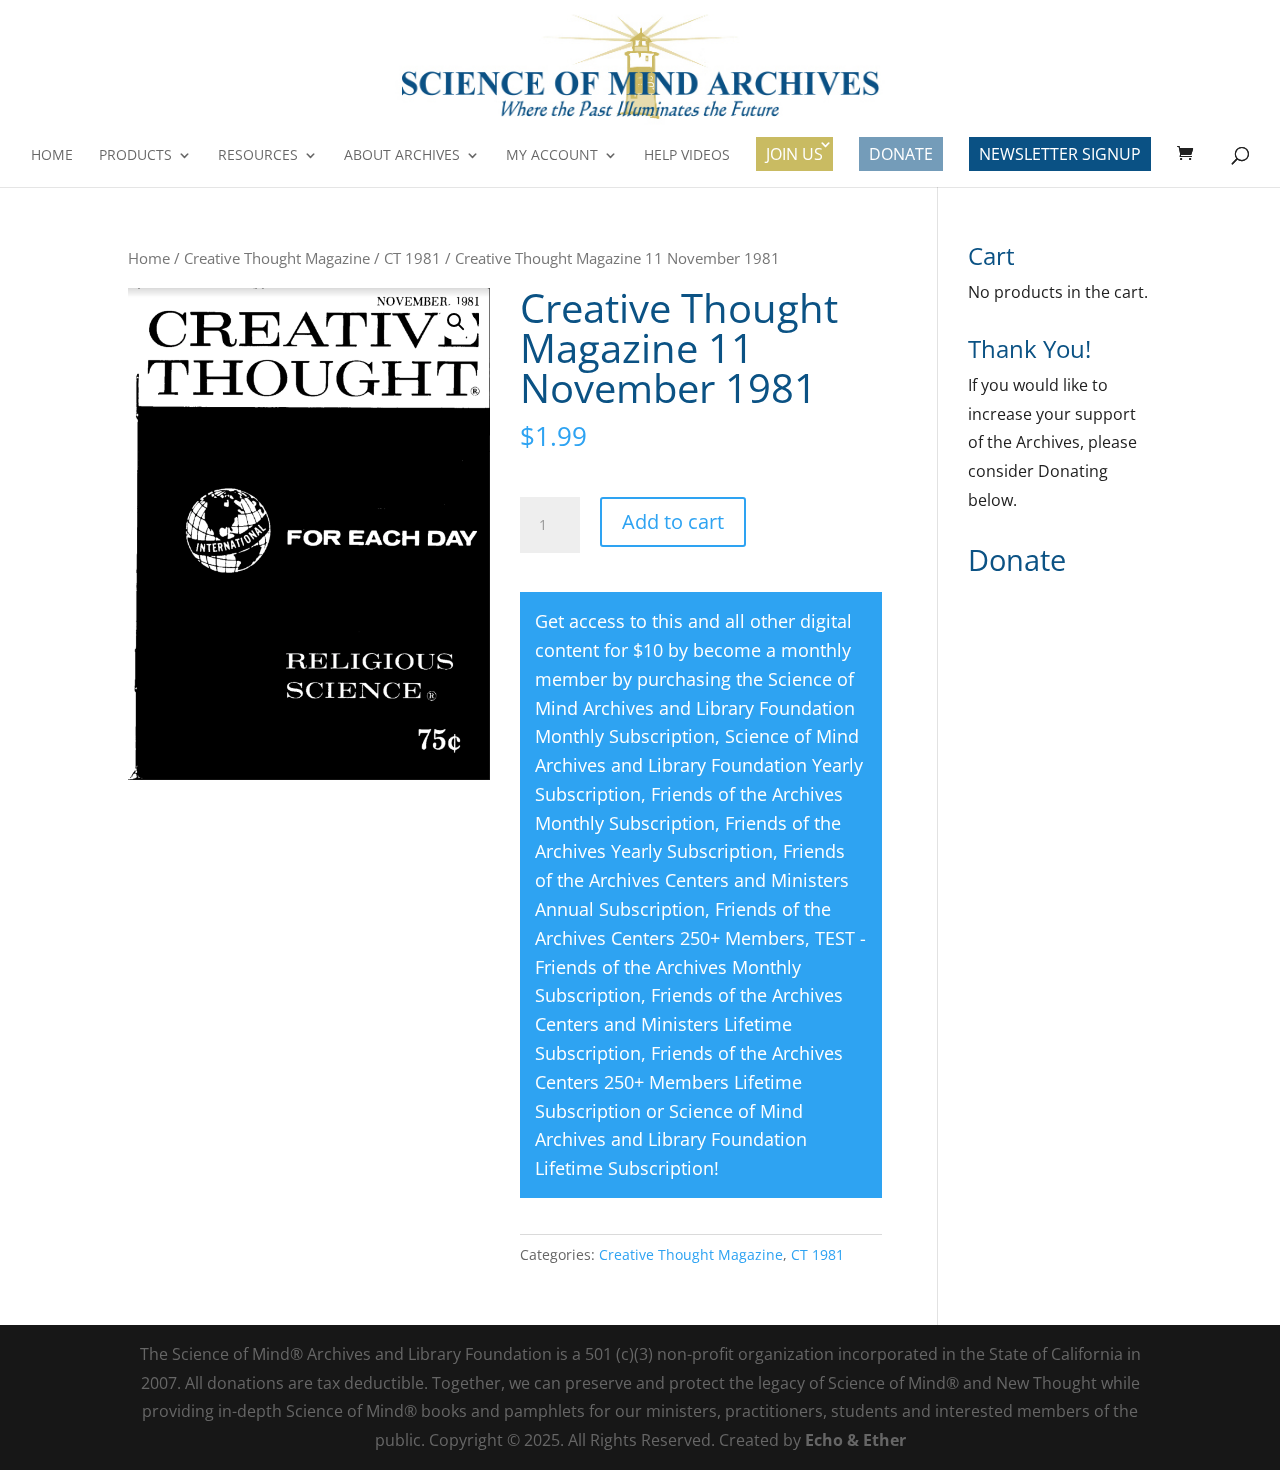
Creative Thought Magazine (277, 258)
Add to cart (673, 521)
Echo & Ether (855, 1440)
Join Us (794, 154)
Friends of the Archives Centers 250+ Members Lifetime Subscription (689, 1082)
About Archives (402, 156)
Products (135, 156)
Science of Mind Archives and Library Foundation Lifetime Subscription (671, 1140)
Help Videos (687, 156)
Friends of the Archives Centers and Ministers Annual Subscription (692, 880)
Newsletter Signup (1060, 154)
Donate (901, 154)
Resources (258, 156)
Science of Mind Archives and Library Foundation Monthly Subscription (695, 708)
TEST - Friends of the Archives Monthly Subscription (700, 967)
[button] (456, 322)
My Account (552, 156)
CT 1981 (412, 258)
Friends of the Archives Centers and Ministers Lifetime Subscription (689, 1024)
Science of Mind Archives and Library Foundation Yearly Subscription (699, 765)
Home (52, 156)
